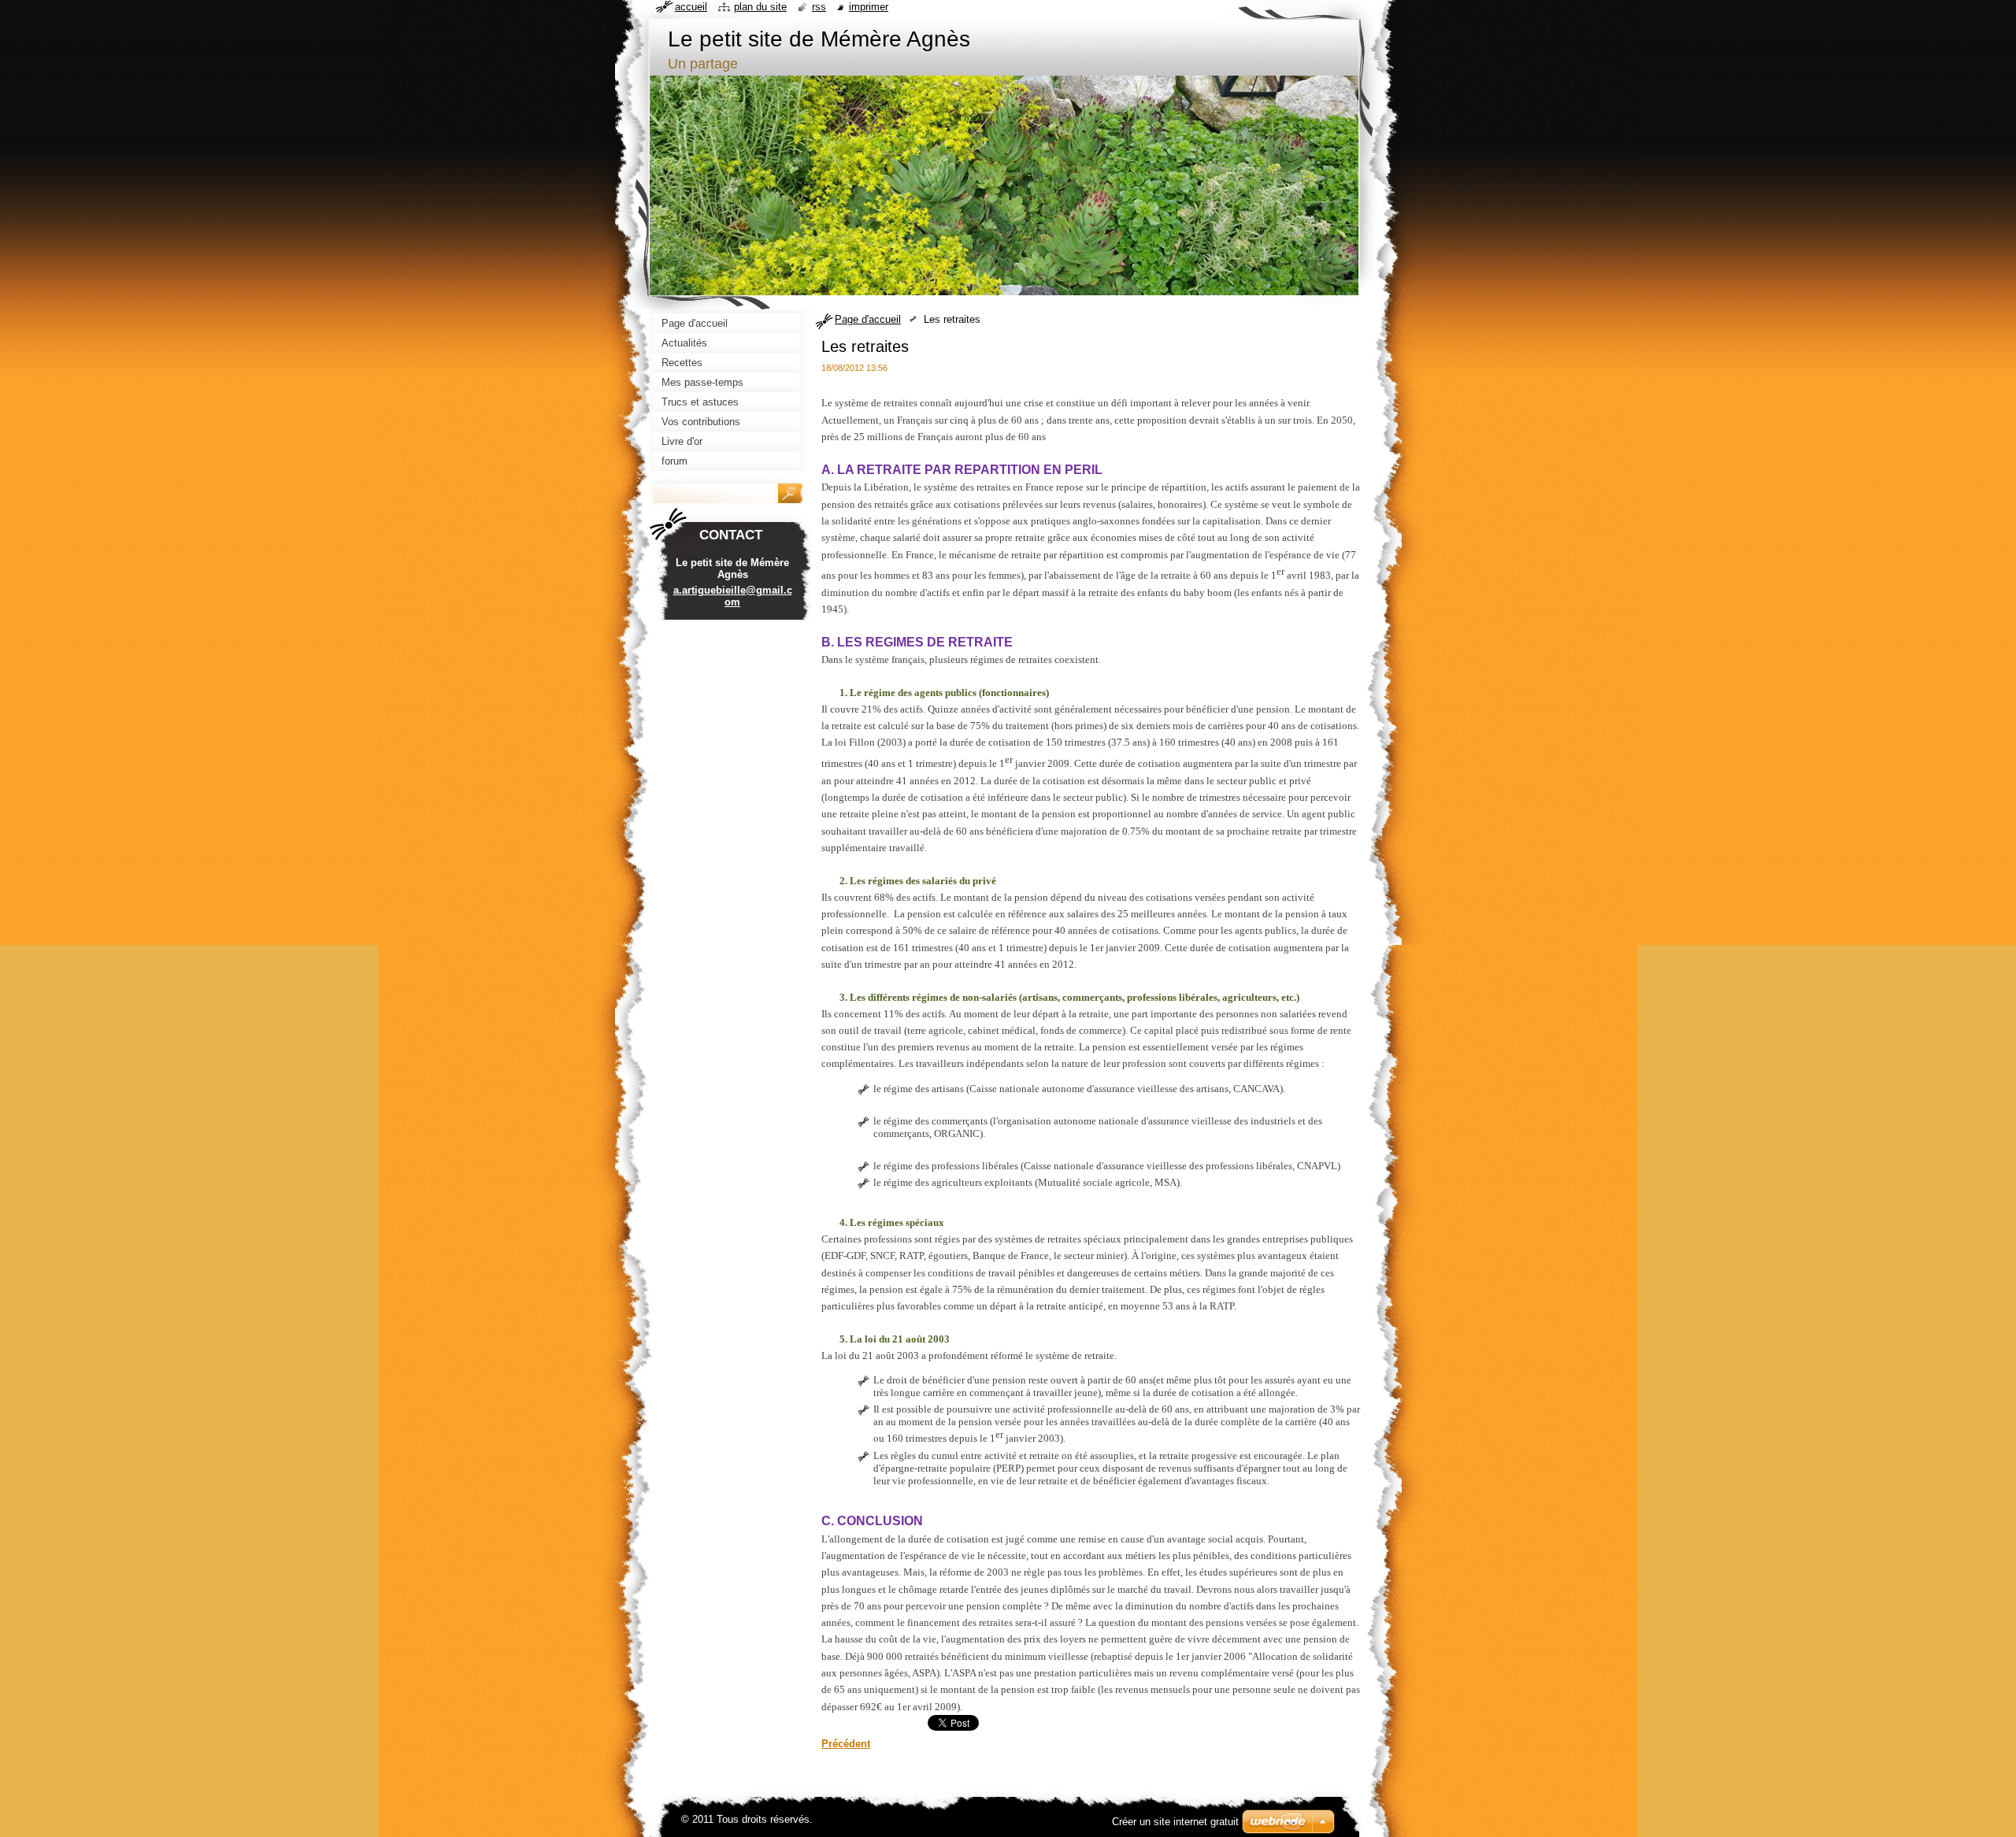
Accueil (691, 7)
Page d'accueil (868, 319)
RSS (819, 7)
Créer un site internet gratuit (1175, 1822)
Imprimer (869, 7)
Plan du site (760, 7)
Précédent (846, 1744)
